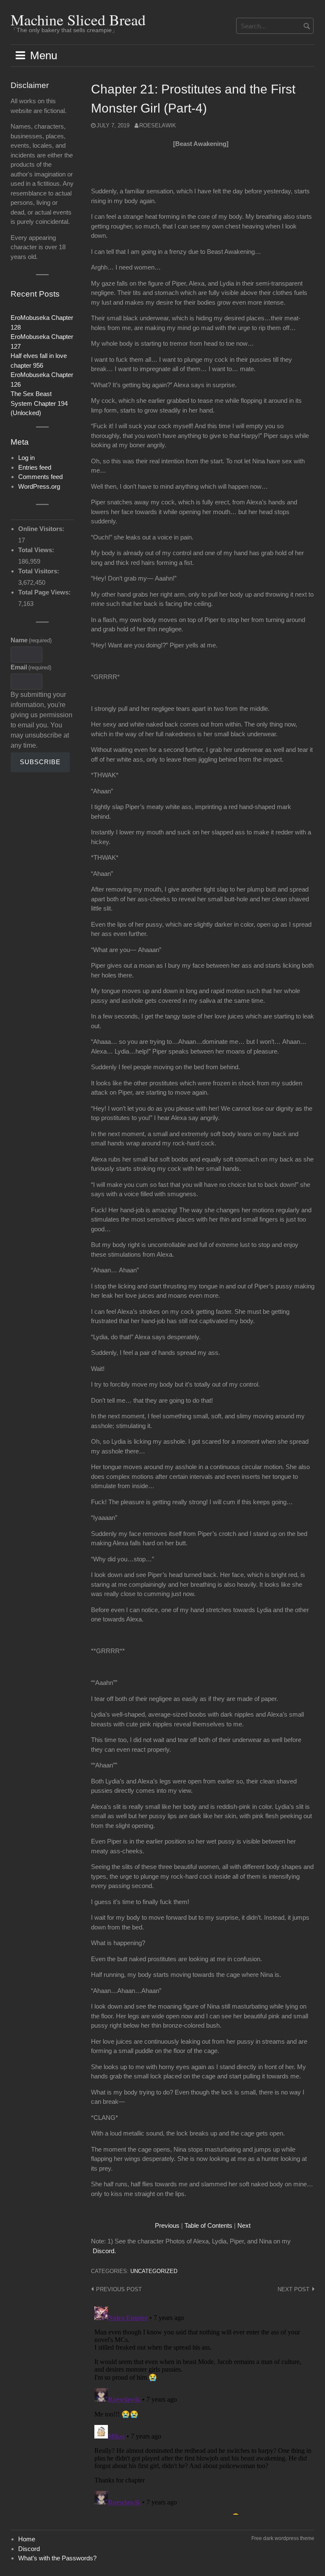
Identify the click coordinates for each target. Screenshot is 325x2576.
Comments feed (40, 477)
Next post (293, 2289)
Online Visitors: (42, 529)
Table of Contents (208, 2225)
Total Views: (37, 550)
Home (27, 2539)
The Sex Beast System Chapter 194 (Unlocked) (39, 403)
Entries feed (35, 467)
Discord (29, 2549)
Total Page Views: (45, 592)
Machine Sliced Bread (78, 19)
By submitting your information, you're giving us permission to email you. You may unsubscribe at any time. (41, 720)
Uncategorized (154, 2271)
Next (244, 2225)
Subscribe (40, 762)
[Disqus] (203, 2409)
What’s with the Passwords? (57, 2558)
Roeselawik (158, 125)
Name (31, 640)
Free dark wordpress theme (283, 2538)
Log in (26, 458)
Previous (167, 2225)
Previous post (119, 2289)
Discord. (104, 2251)
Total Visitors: (40, 571)
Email (31, 667)
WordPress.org (39, 486)
